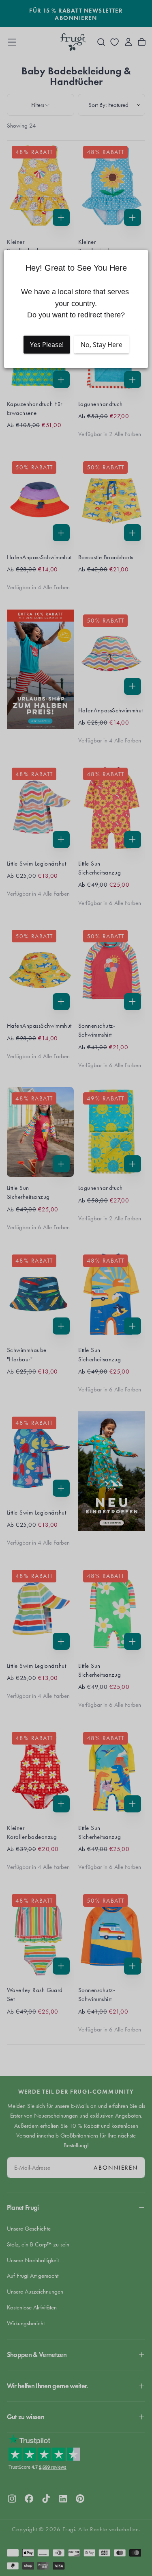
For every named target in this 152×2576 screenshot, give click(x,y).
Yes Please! (47, 345)
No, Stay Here (102, 345)
